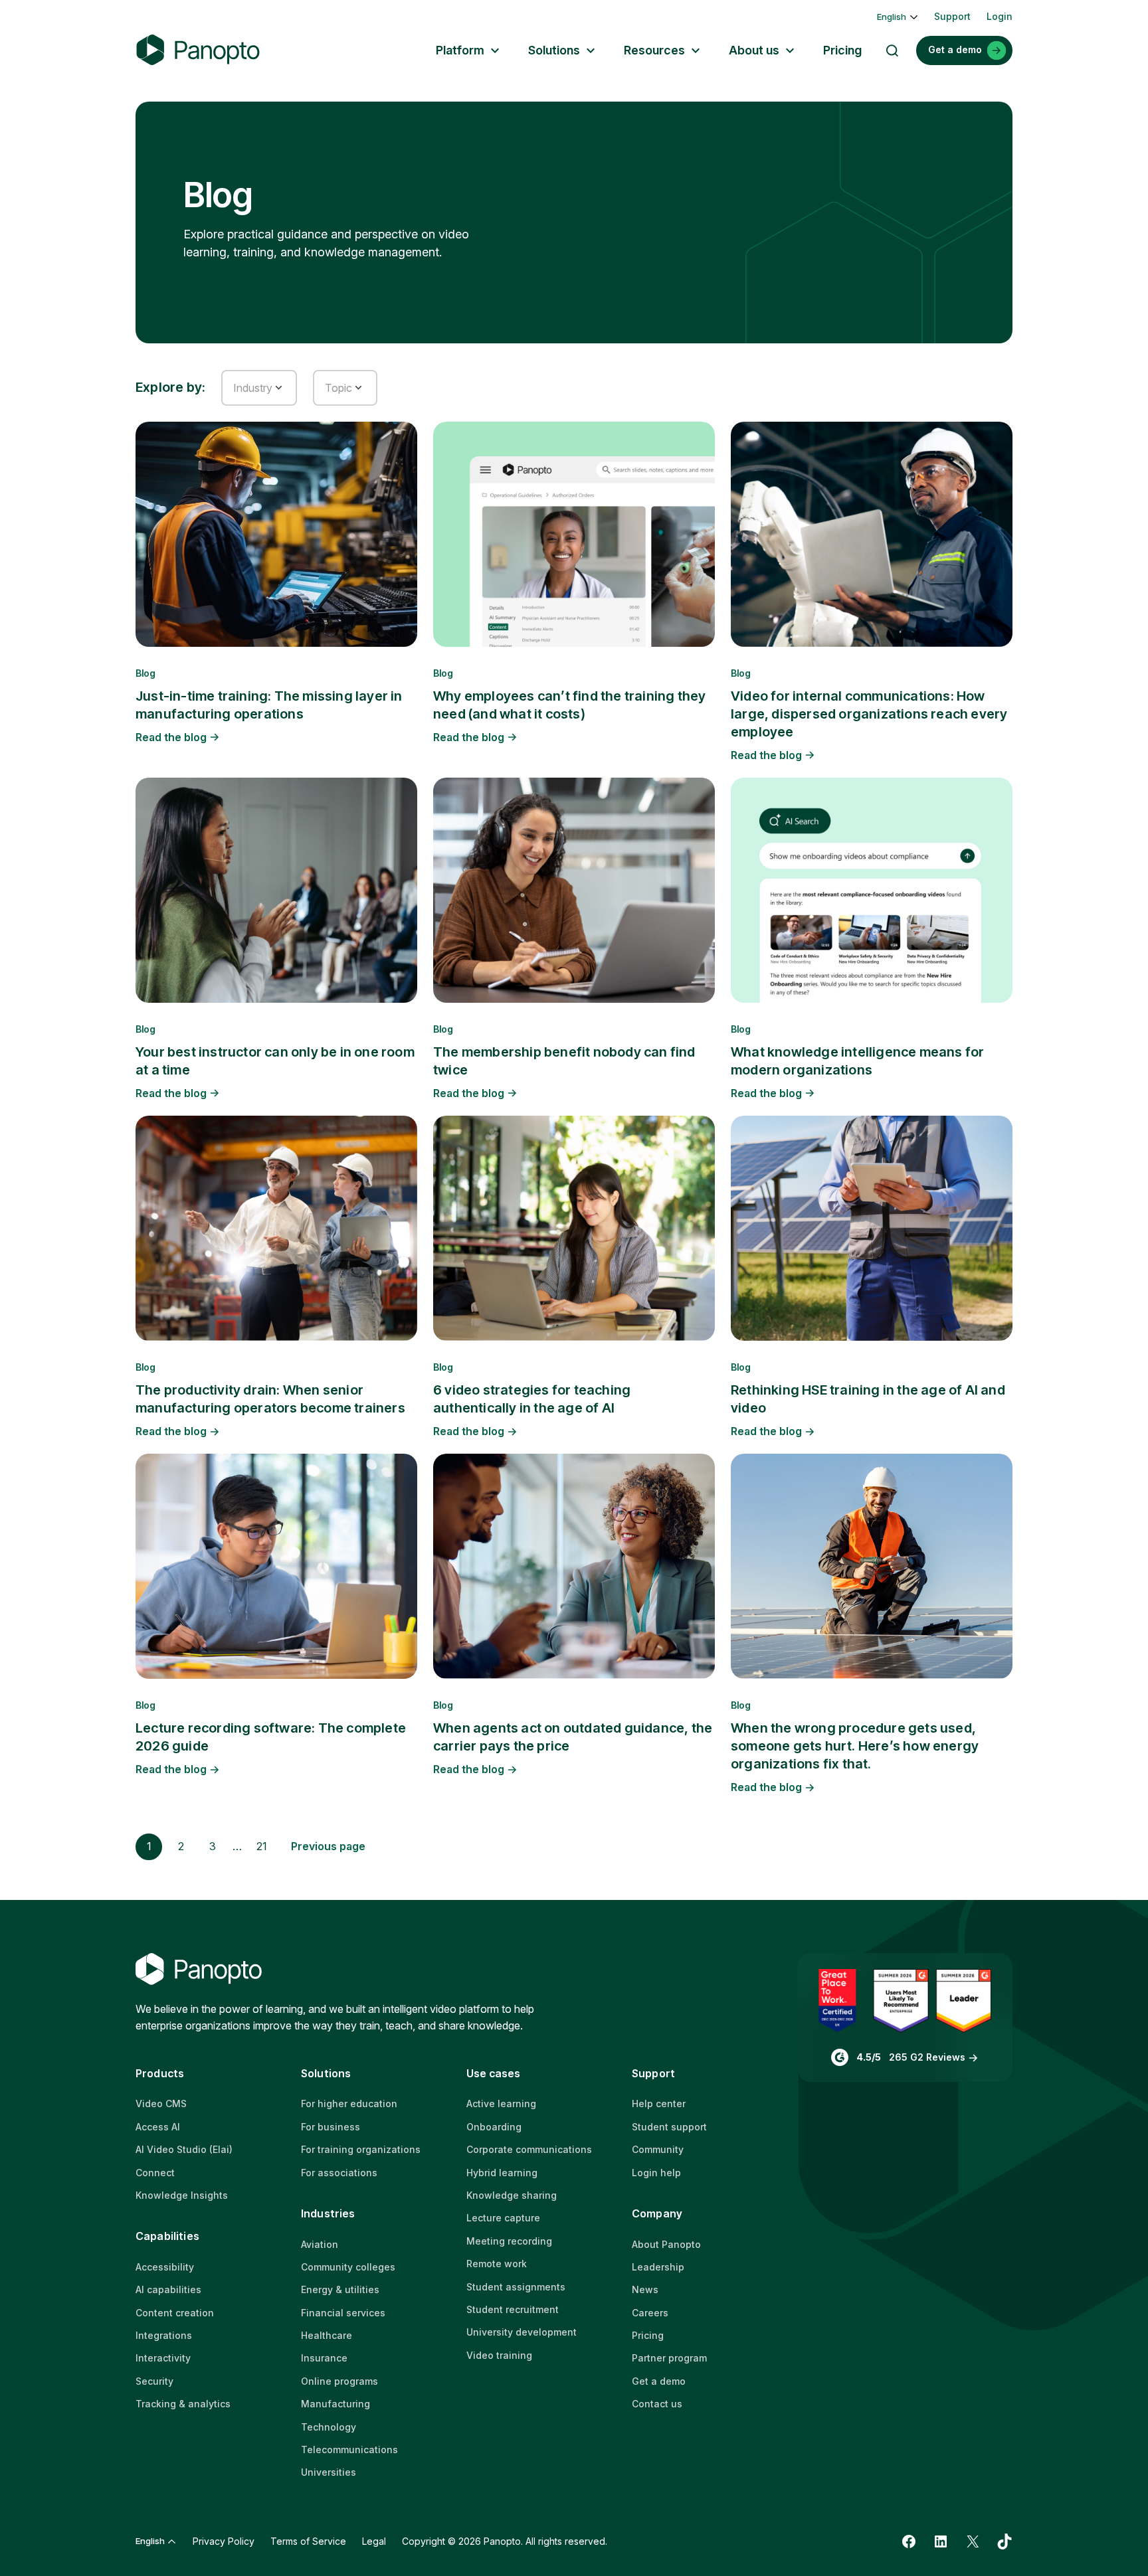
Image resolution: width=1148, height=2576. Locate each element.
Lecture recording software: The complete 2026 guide (271, 1737)
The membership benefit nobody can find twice (564, 1061)
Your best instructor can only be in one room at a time (275, 1061)
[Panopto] (198, 50)
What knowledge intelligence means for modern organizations (857, 1061)
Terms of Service (308, 2541)
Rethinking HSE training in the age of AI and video (868, 1399)
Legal (374, 2541)
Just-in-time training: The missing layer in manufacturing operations (269, 705)
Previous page (328, 1846)
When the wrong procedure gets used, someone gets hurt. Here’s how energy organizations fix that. (855, 1746)
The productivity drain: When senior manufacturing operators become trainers (270, 1399)
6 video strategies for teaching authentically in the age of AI (532, 1399)
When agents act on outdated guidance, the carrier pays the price (573, 1737)
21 (262, 1846)
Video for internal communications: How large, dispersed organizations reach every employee (869, 714)
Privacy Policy (224, 2541)
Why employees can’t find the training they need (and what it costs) (569, 705)
